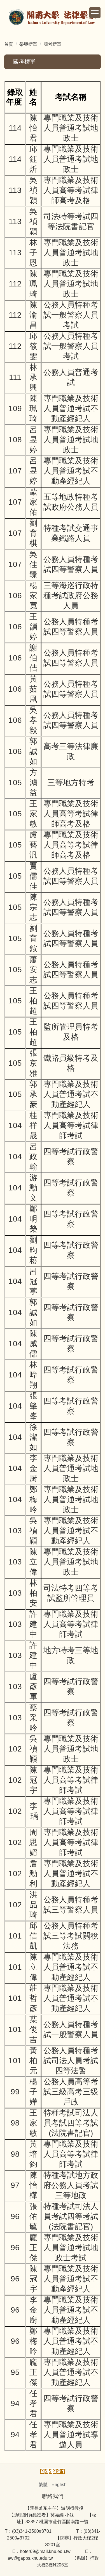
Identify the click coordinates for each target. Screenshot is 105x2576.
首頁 (9, 44)
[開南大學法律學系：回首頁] (53, 18)
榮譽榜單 (28, 44)
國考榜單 (52, 44)
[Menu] (95, 13)
